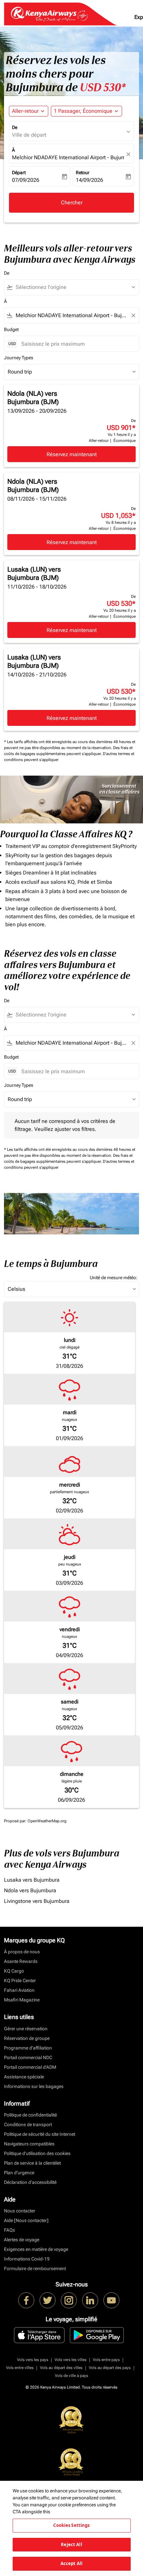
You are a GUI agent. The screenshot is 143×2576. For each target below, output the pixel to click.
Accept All (71, 2563)
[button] (86, 111)
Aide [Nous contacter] (26, 2220)
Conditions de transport (28, 2124)
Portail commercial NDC (28, 2057)
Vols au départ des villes (61, 2368)
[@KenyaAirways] (48, 2300)
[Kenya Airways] (26, 2300)
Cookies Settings (71, 2525)
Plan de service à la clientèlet (32, 2163)
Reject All (71, 2544)
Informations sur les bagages (34, 2086)
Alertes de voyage (22, 2240)
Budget (11, 329)
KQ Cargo (14, 1971)
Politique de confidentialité (30, 2115)
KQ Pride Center (20, 1981)
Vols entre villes (20, 2368)
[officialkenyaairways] (69, 2300)
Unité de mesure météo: (114, 1278)
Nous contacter (20, 2211)
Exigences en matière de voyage (36, 2249)
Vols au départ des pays (110, 2368)
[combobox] (74, 287)
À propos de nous (22, 1952)
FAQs (9, 2230)
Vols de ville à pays (71, 2376)
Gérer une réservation (26, 2029)
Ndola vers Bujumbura (30, 1890)
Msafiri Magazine (22, 2000)
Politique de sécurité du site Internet (40, 2134)
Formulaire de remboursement (35, 2268)
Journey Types (19, 358)
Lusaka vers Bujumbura (32, 1880)
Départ (19, 173)
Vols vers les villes (71, 2360)
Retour (83, 173)
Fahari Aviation (19, 1990)
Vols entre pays (106, 2360)
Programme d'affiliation (28, 2048)
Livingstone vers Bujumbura (37, 1901)
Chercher (72, 203)
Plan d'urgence (19, 2173)
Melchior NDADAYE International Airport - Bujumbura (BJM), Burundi (68, 157)
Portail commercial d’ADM (30, 2067)
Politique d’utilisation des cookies (37, 2153)
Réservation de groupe (27, 2038)
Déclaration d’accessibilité (30, 2182)
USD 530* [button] (103, 87)
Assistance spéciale (24, 2077)
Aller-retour (25, 111)
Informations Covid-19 (27, 2259)
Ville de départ (29, 135)
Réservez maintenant (72, 454)
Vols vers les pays (33, 2360)
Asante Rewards (21, 1961)
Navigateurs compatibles (29, 2144)
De (15, 127)
